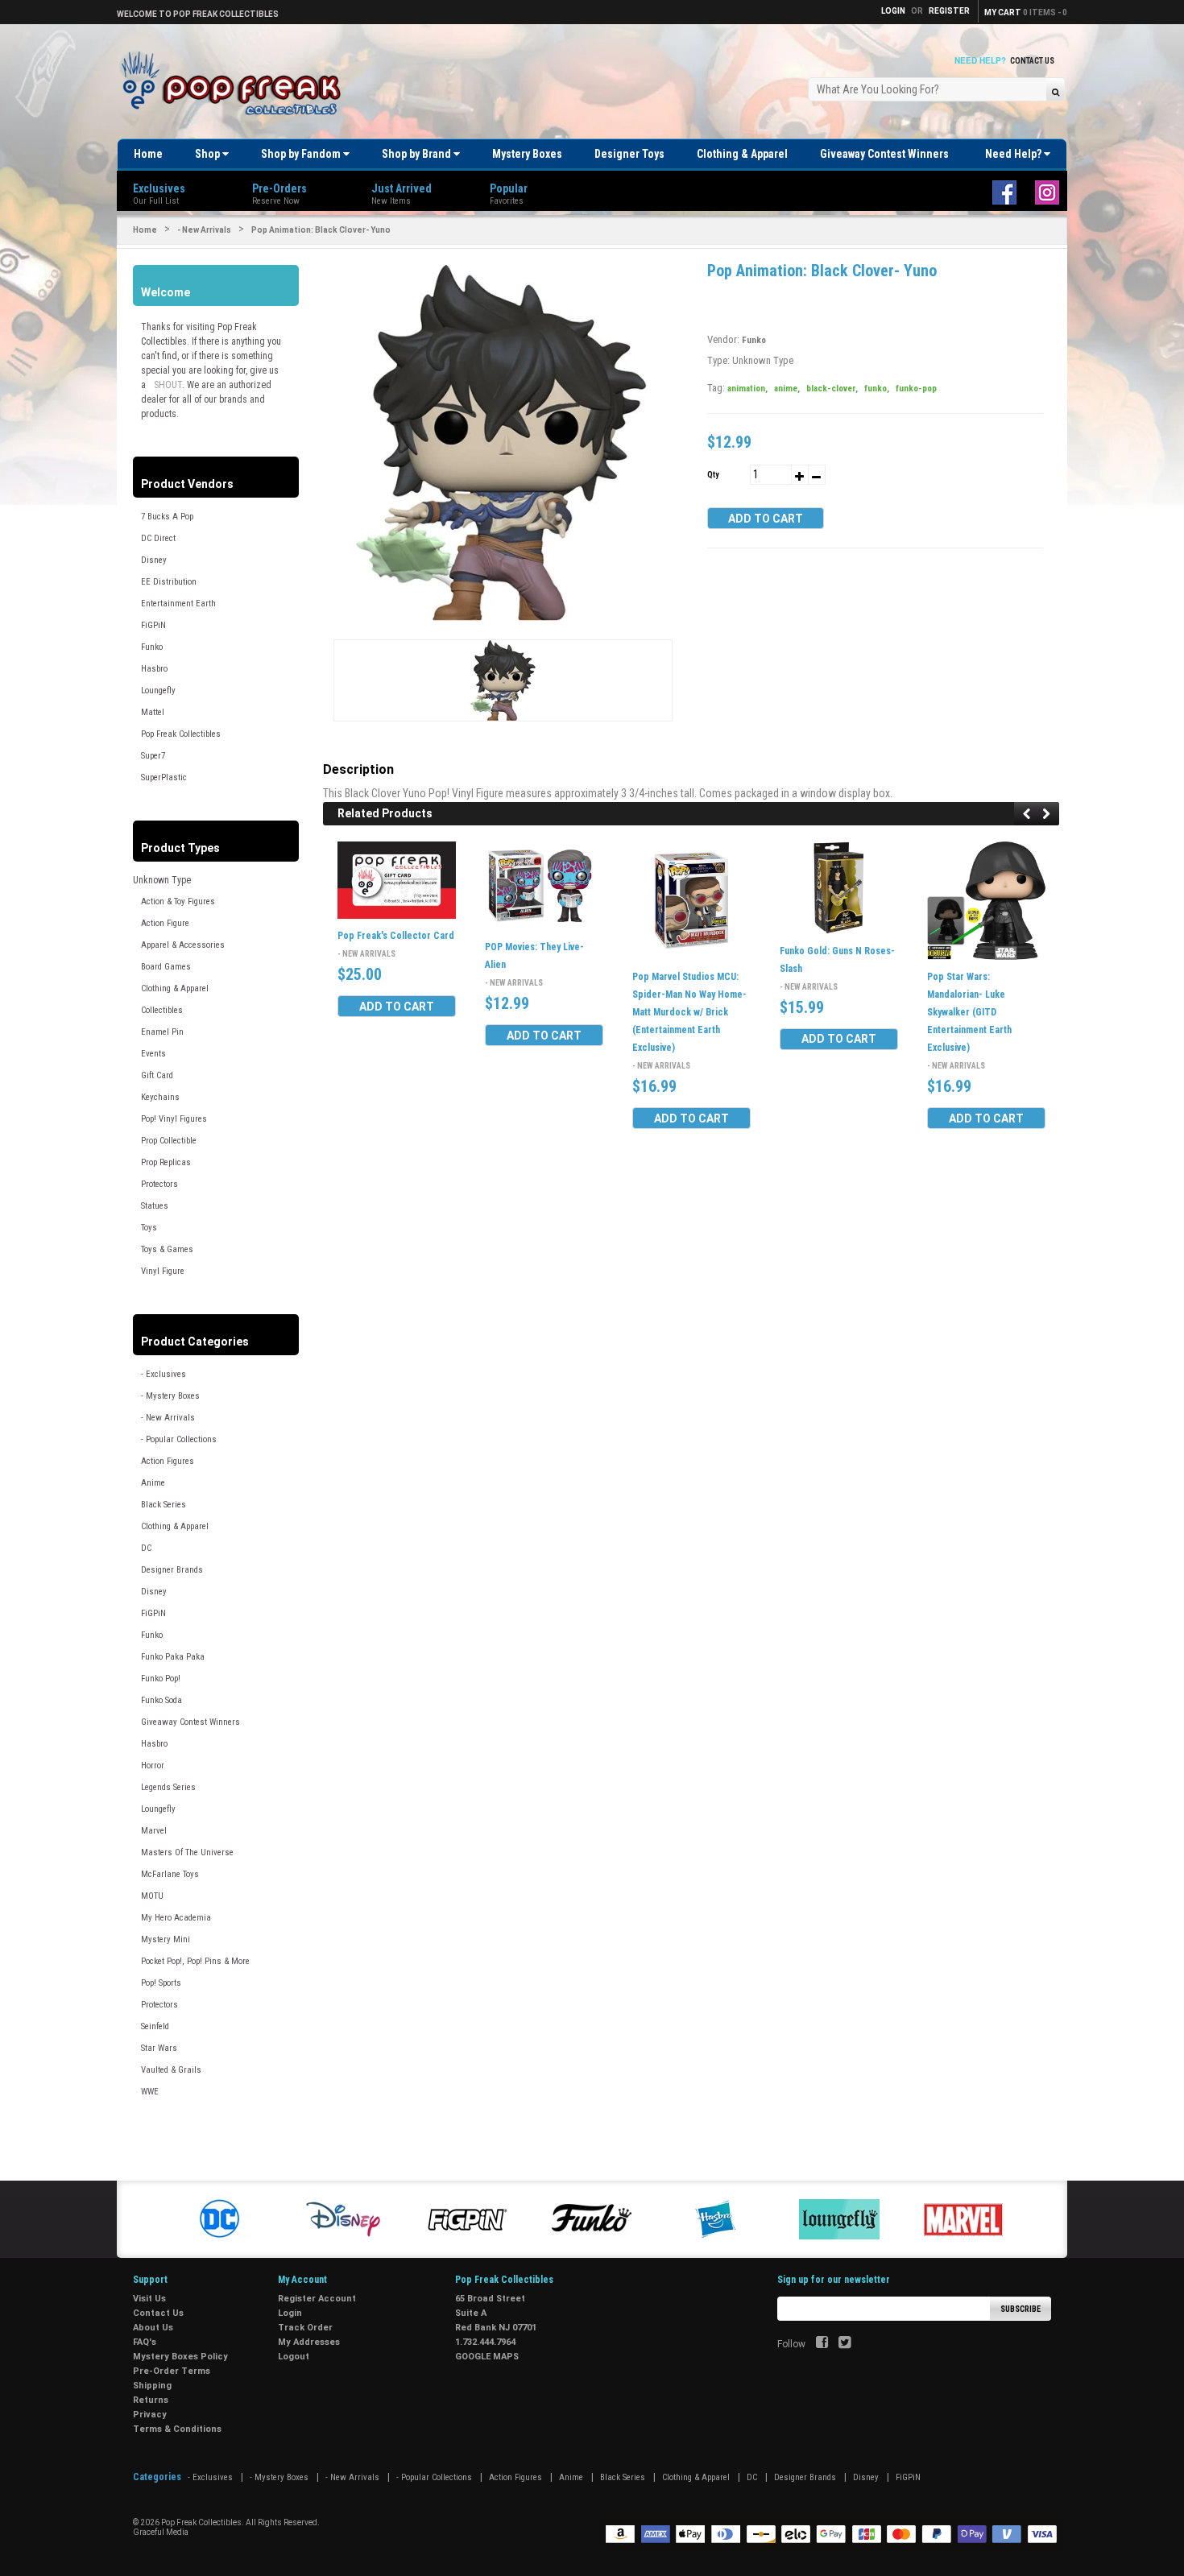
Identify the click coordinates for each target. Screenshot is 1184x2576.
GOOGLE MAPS (487, 2357)
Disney (154, 560)
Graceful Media (161, 2532)
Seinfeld (155, 2026)
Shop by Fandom (302, 154)
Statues (155, 1206)
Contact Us (1032, 61)
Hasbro (154, 669)
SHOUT (168, 385)
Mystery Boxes (527, 154)
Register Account (317, 2299)
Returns (151, 2400)
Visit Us (149, 2299)
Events (153, 1054)
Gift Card (157, 1075)
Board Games (166, 967)
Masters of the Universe (187, 1852)
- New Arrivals (204, 230)
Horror (153, 1766)
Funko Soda (161, 1700)
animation (747, 389)
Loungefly (158, 691)
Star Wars (159, 2048)
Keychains (160, 1097)
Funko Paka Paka (173, 1657)
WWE (150, 2092)
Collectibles (162, 1010)
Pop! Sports (161, 1983)
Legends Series (168, 1787)
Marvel (154, 1831)
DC (146, 1548)
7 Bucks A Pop (167, 517)
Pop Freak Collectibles (181, 734)
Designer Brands (172, 1570)
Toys (149, 1228)
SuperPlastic (164, 777)
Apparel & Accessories (183, 945)
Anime (153, 1483)
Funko (152, 647)
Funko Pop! (161, 1679)
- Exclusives (164, 1374)
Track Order (305, 2328)
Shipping (152, 2386)
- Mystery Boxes (170, 1396)
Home (148, 154)
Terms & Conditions (177, 2429)
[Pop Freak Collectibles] (235, 84)
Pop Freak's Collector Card (396, 937)
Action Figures (168, 1461)
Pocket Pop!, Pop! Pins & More (195, 1961)
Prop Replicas (166, 1162)
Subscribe (1020, 2309)
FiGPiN (153, 625)
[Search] (1056, 91)
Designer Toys (629, 154)
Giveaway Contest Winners (884, 154)
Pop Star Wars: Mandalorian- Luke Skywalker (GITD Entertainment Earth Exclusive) (969, 1012)
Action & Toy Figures (178, 901)
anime (787, 389)
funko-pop (916, 389)
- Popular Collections (179, 1439)
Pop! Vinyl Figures (174, 1119)
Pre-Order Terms (172, 2371)
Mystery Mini (166, 1939)
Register (949, 11)
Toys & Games (167, 1249)
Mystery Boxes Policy (180, 2357)
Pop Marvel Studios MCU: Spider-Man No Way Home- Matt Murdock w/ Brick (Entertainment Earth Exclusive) (689, 1012)
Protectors (159, 1184)
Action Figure (165, 923)
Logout (294, 2357)
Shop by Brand (418, 154)
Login (290, 2313)
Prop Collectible (169, 1141)
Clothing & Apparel (742, 154)
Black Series (164, 1505)
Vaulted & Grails (171, 2070)
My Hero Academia (176, 1918)
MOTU (152, 1896)
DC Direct (158, 538)
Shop (209, 154)
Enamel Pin (162, 1032)
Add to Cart (766, 519)
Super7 (153, 756)
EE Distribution (169, 582)
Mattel (153, 712)
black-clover (832, 389)
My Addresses (309, 2342)
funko (877, 389)
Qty (713, 475)
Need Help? (1014, 154)
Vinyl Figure (163, 1271)
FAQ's (145, 2342)
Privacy (150, 2415)
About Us (153, 2328)
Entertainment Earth (178, 604)
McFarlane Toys (170, 1874)
